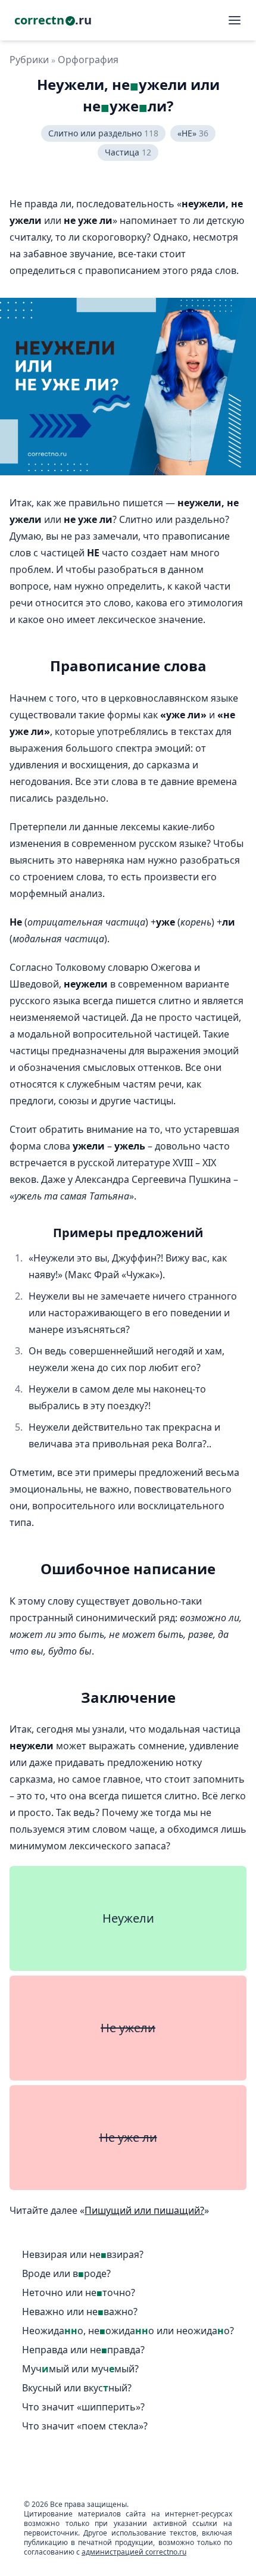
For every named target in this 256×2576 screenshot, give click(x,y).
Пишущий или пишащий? (144, 2210)
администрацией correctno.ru (134, 2552)
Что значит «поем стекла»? (85, 2426)
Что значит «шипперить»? (83, 2407)
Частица (128, 152)
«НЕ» (193, 133)
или (83, 2255)
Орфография (88, 60)
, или (128, 2331)
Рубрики (29, 60)
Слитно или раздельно (103, 133)
